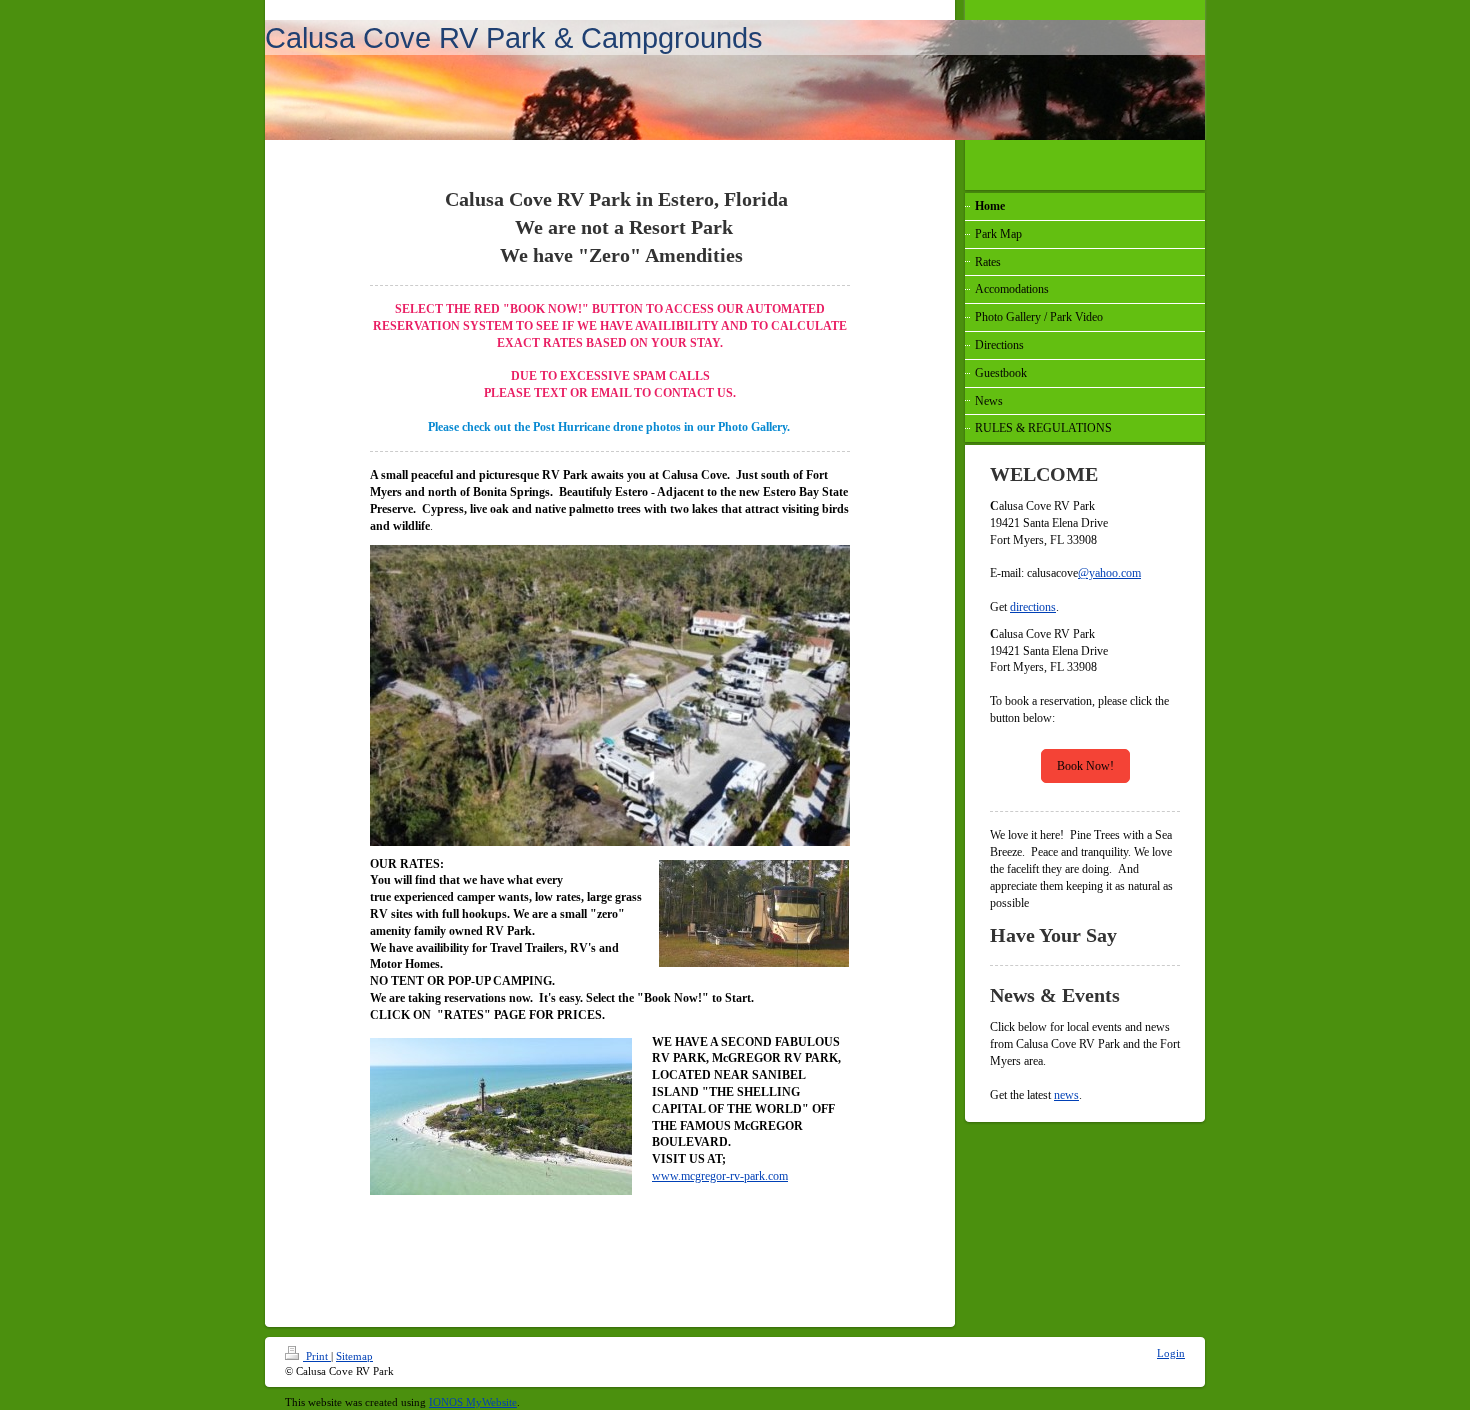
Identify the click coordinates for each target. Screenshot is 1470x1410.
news (1066, 1095)
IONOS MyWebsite (473, 1402)
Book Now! (1085, 766)
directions (1033, 607)
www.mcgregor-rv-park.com (720, 1176)
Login (1171, 1353)
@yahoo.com (1109, 573)
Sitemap (354, 1356)
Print (317, 1356)
